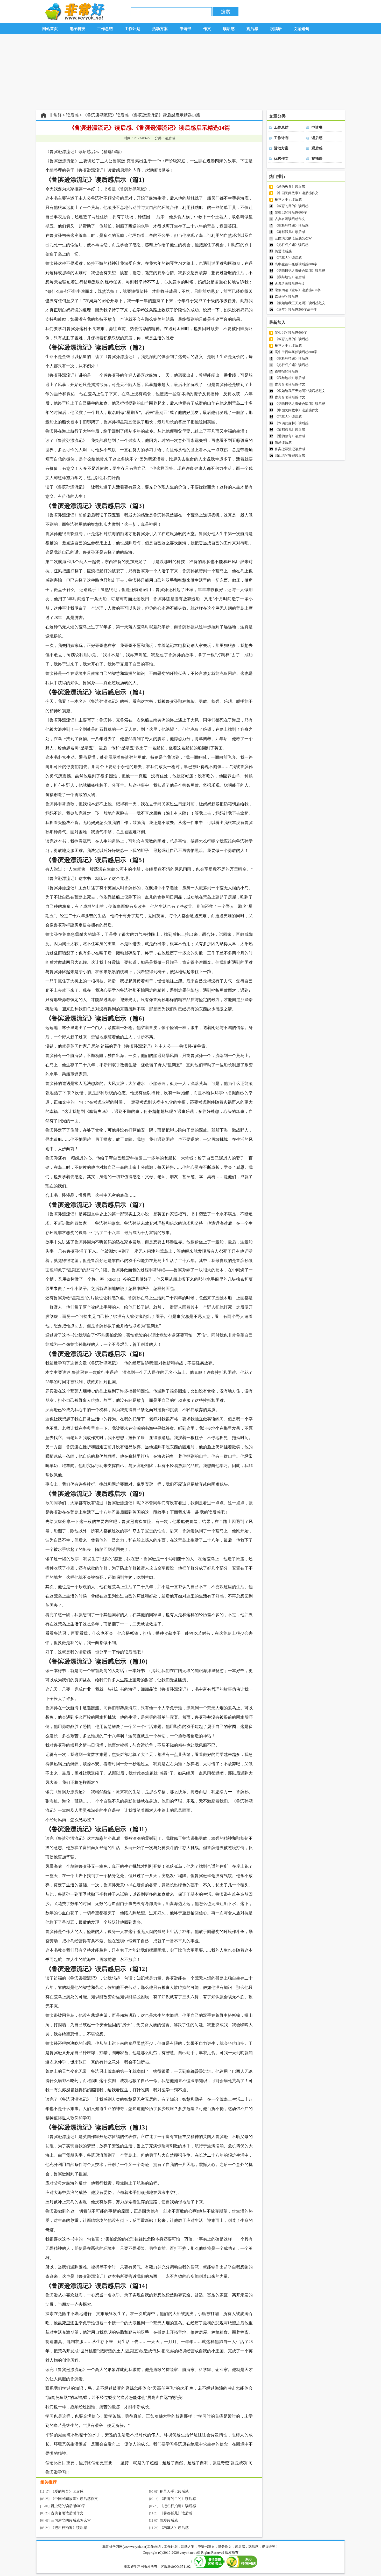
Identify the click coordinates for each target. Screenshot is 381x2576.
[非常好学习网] (73, 19)
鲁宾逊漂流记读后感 (290, 449)
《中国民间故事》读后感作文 (74, 2499)
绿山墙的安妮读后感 (290, 455)
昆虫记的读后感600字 (68, 2506)
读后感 (72, 115)
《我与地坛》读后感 (290, 277)
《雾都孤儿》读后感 (176, 2513)
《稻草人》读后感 (174, 2528)
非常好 (55, 115)
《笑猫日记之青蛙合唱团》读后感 (300, 271)
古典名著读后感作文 (67, 2513)
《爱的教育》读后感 (67, 2491)
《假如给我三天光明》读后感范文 (300, 303)
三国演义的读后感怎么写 (71, 2520)
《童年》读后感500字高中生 (296, 309)
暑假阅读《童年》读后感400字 (298, 290)
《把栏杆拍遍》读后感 (178, 2506)
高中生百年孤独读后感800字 (296, 264)
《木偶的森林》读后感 (292, 423)
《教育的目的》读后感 (178, 2499)
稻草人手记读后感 (174, 2491)
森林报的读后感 (287, 297)
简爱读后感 (169, 2520)
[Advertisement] (190, 72)
